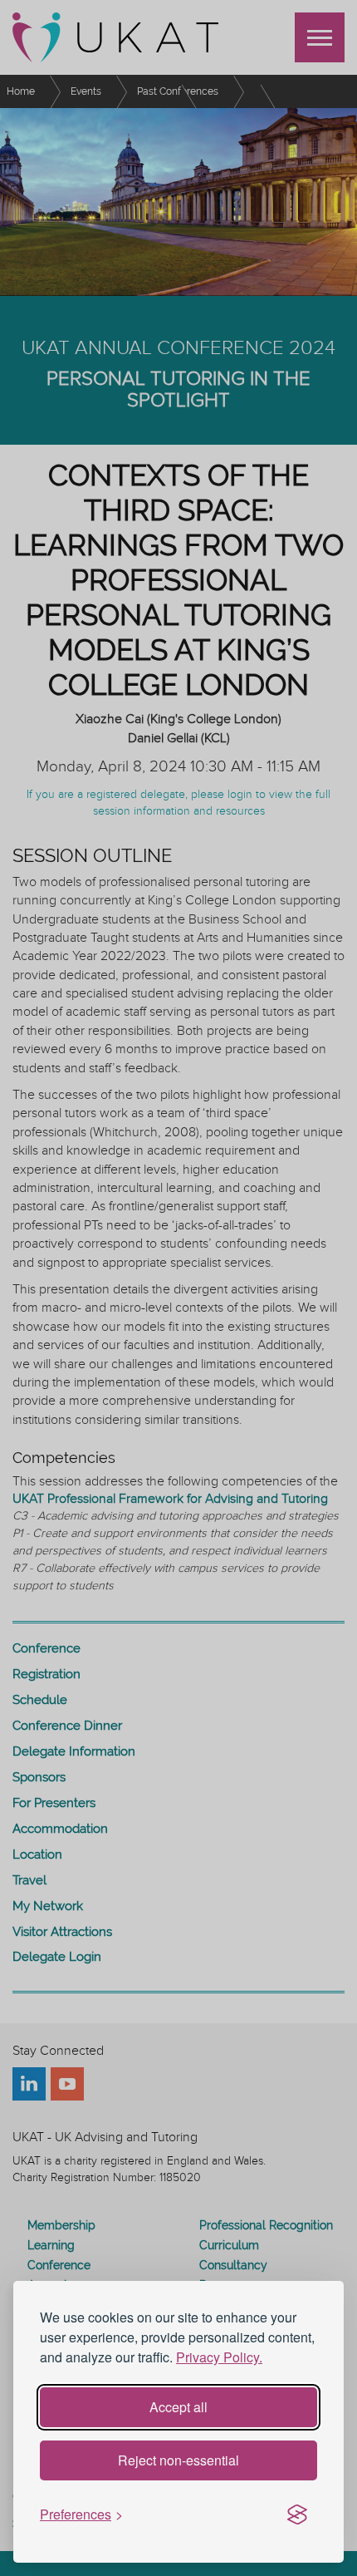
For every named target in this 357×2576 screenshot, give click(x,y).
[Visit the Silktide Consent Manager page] (297, 2515)
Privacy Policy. (219, 2357)
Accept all (178, 2407)
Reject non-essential (178, 2460)
